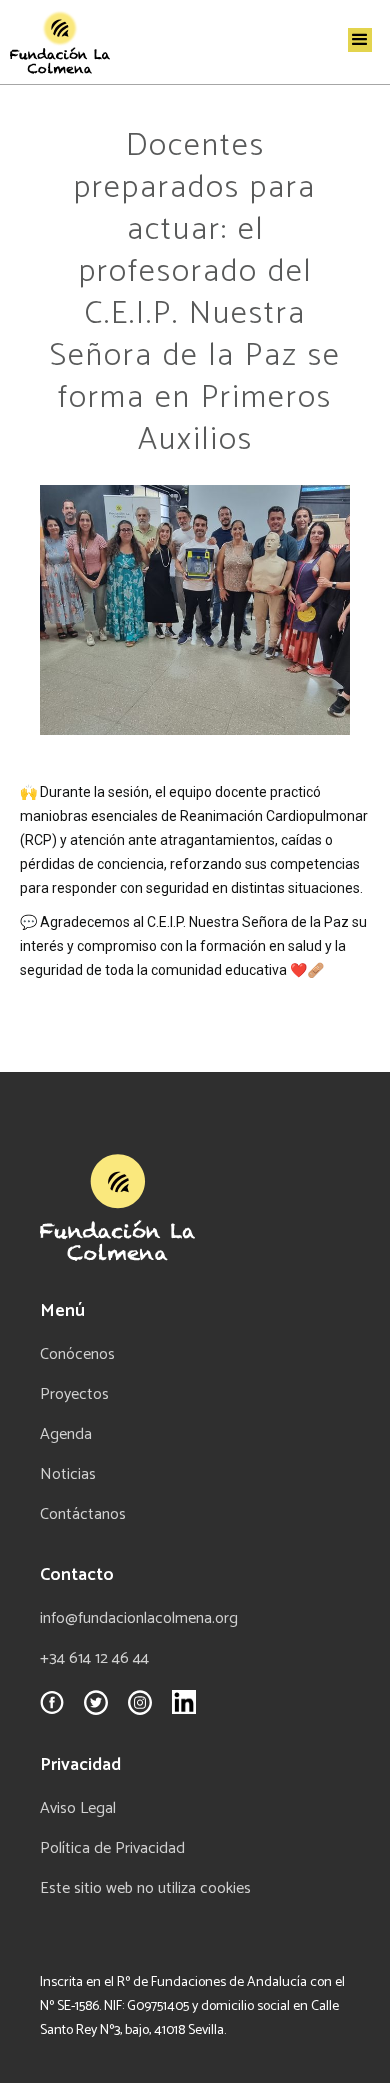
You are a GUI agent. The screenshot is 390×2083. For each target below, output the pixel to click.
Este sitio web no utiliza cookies (145, 1889)
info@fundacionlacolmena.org (139, 1619)
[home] (55, 42)
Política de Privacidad (112, 1849)
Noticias (68, 1475)
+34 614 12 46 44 (94, 1659)
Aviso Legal (78, 1809)
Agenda (66, 1435)
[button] (360, 40)
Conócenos (77, 1355)
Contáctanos (83, 1515)
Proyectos (74, 1395)
